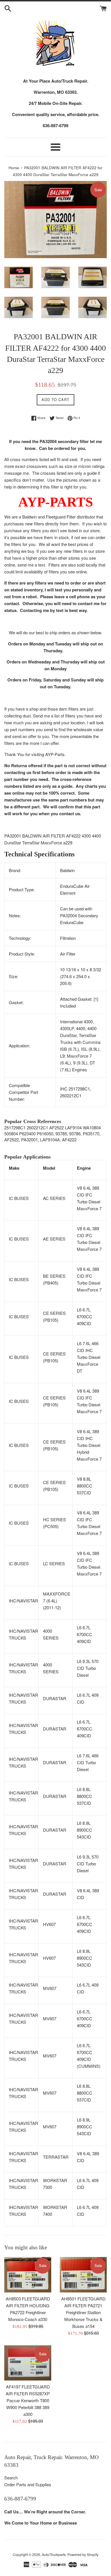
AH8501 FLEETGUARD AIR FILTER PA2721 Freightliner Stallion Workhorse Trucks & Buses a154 (83, 2312)
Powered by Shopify (83, 2554)
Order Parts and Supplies (28, 2484)
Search (11, 2478)
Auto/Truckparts (54, 2554)
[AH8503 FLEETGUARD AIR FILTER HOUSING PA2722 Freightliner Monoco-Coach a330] (28, 2275)
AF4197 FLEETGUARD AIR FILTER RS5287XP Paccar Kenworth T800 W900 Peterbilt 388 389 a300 (28, 2400)
